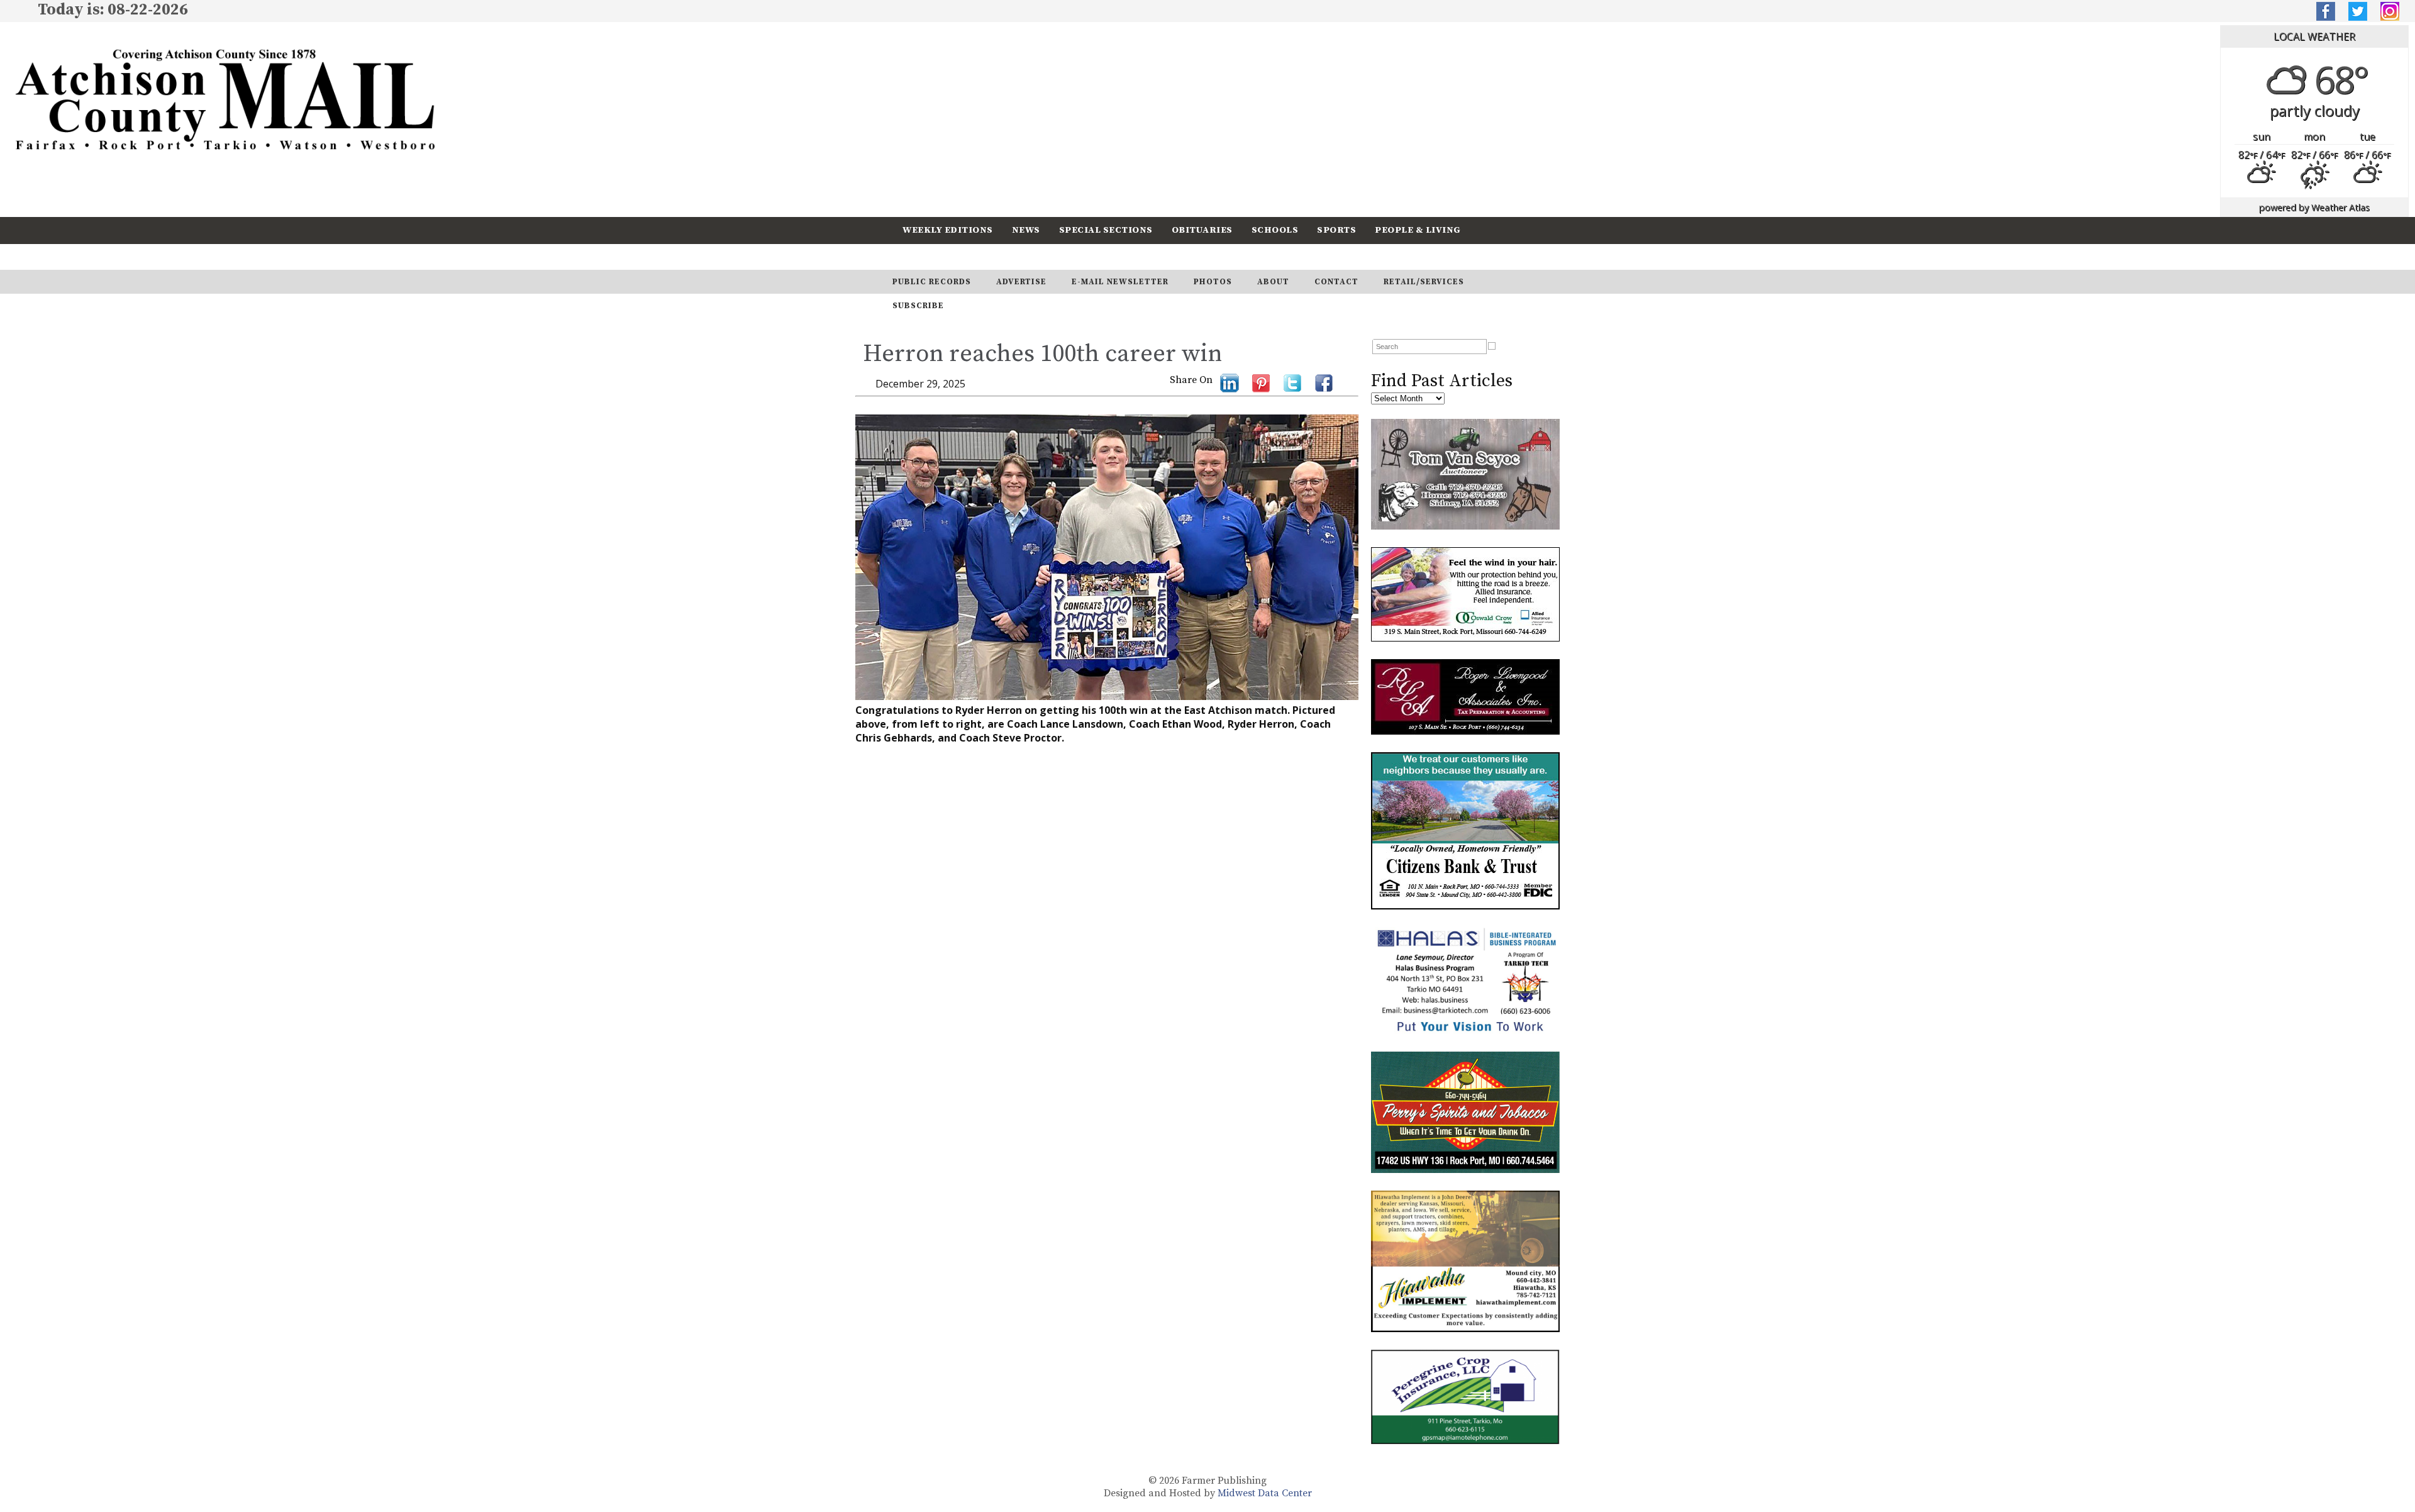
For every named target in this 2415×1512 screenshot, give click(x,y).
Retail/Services (1424, 282)
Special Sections (1106, 230)
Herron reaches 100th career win (1042, 354)
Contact (1336, 282)
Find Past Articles (1442, 381)
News (1026, 230)
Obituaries (1202, 230)
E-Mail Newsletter (1120, 282)
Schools (1275, 230)
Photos (1213, 282)
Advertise (1021, 282)
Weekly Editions (948, 230)
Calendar (929, 256)
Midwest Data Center (1265, 1493)
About (1273, 282)
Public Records (932, 282)
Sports (1336, 230)
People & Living (1418, 230)
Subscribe (1002, 256)
